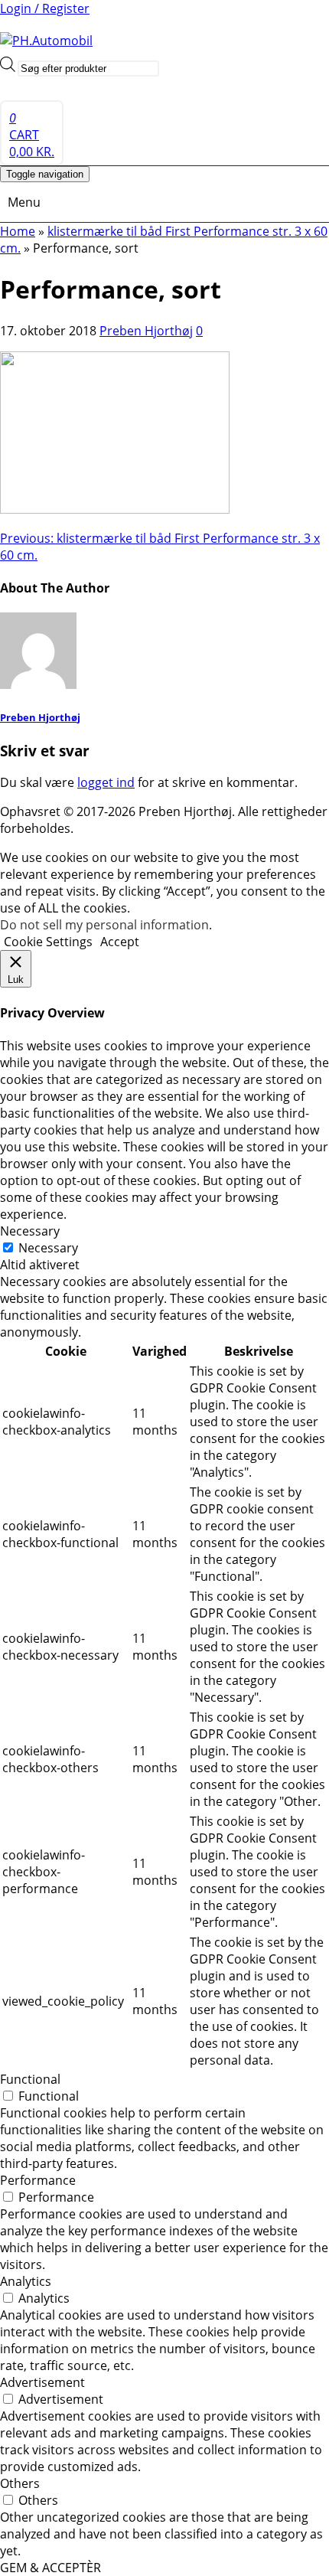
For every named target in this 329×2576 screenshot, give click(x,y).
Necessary (48, 1248)
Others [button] (20, 2483)
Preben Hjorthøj (146, 331)
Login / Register (45, 8)
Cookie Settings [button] (48, 942)
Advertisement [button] (42, 2382)
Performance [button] (38, 2180)
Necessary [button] (30, 1231)
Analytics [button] (26, 2281)
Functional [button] (30, 2079)
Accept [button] (120, 942)
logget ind (106, 782)
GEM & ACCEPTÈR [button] (50, 2568)
